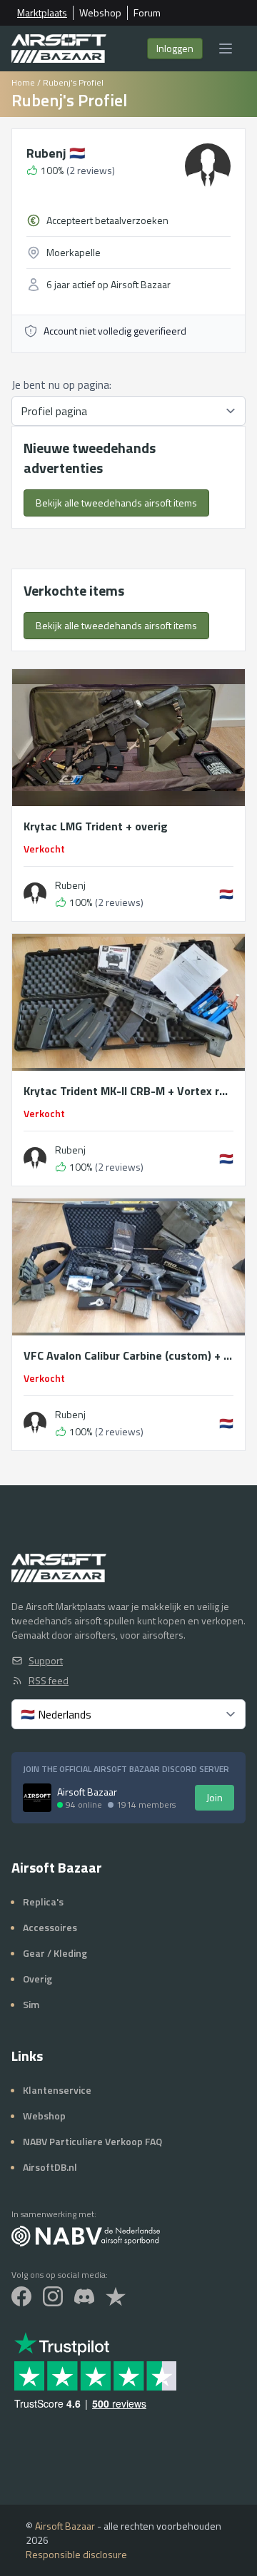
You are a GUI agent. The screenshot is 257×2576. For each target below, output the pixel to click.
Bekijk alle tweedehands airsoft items (116, 503)
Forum (147, 13)
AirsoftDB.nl (50, 2167)
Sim (31, 2004)
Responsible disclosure (76, 2554)
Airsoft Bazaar (65, 2526)
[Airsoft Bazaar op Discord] (84, 2296)
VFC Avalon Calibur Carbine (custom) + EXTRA (128, 1355)
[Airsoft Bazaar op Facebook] (21, 2296)
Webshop (100, 13)
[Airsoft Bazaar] (59, 49)
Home (23, 82)
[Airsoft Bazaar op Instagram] (53, 2296)
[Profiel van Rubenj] (35, 894)
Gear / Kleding (55, 1953)
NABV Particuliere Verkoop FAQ (92, 2141)
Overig (37, 1979)
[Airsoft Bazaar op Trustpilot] (116, 2296)
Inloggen (175, 48)
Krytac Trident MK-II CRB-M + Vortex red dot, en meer (128, 1091)
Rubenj (56, 153)
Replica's (43, 1902)
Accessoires (50, 1927)
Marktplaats (42, 13)
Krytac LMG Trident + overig (96, 826)
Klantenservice (57, 2090)
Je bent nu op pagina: (61, 385)
